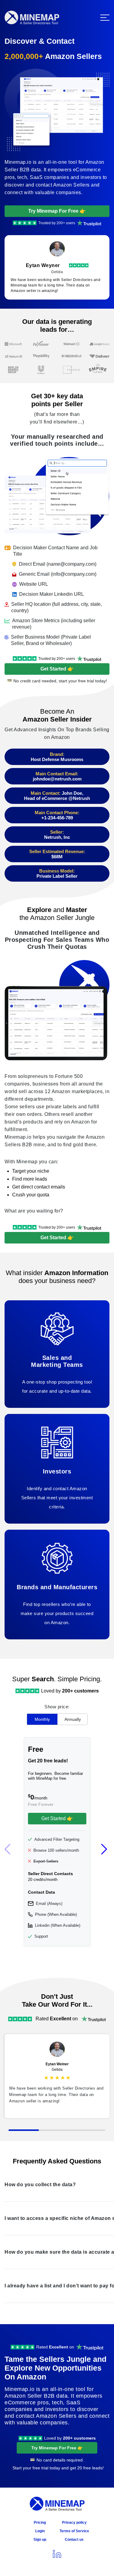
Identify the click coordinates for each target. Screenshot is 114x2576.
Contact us (74, 2540)
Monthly (42, 1719)
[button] (105, 1849)
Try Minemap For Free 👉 (57, 211)
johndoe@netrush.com (57, 779)
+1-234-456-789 (57, 818)
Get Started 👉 (57, 669)
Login (40, 2531)
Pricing (40, 2523)
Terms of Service (74, 2531)
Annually (73, 1719)
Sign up (40, 2540)
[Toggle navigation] (105, 18)
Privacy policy (74, 2523)
